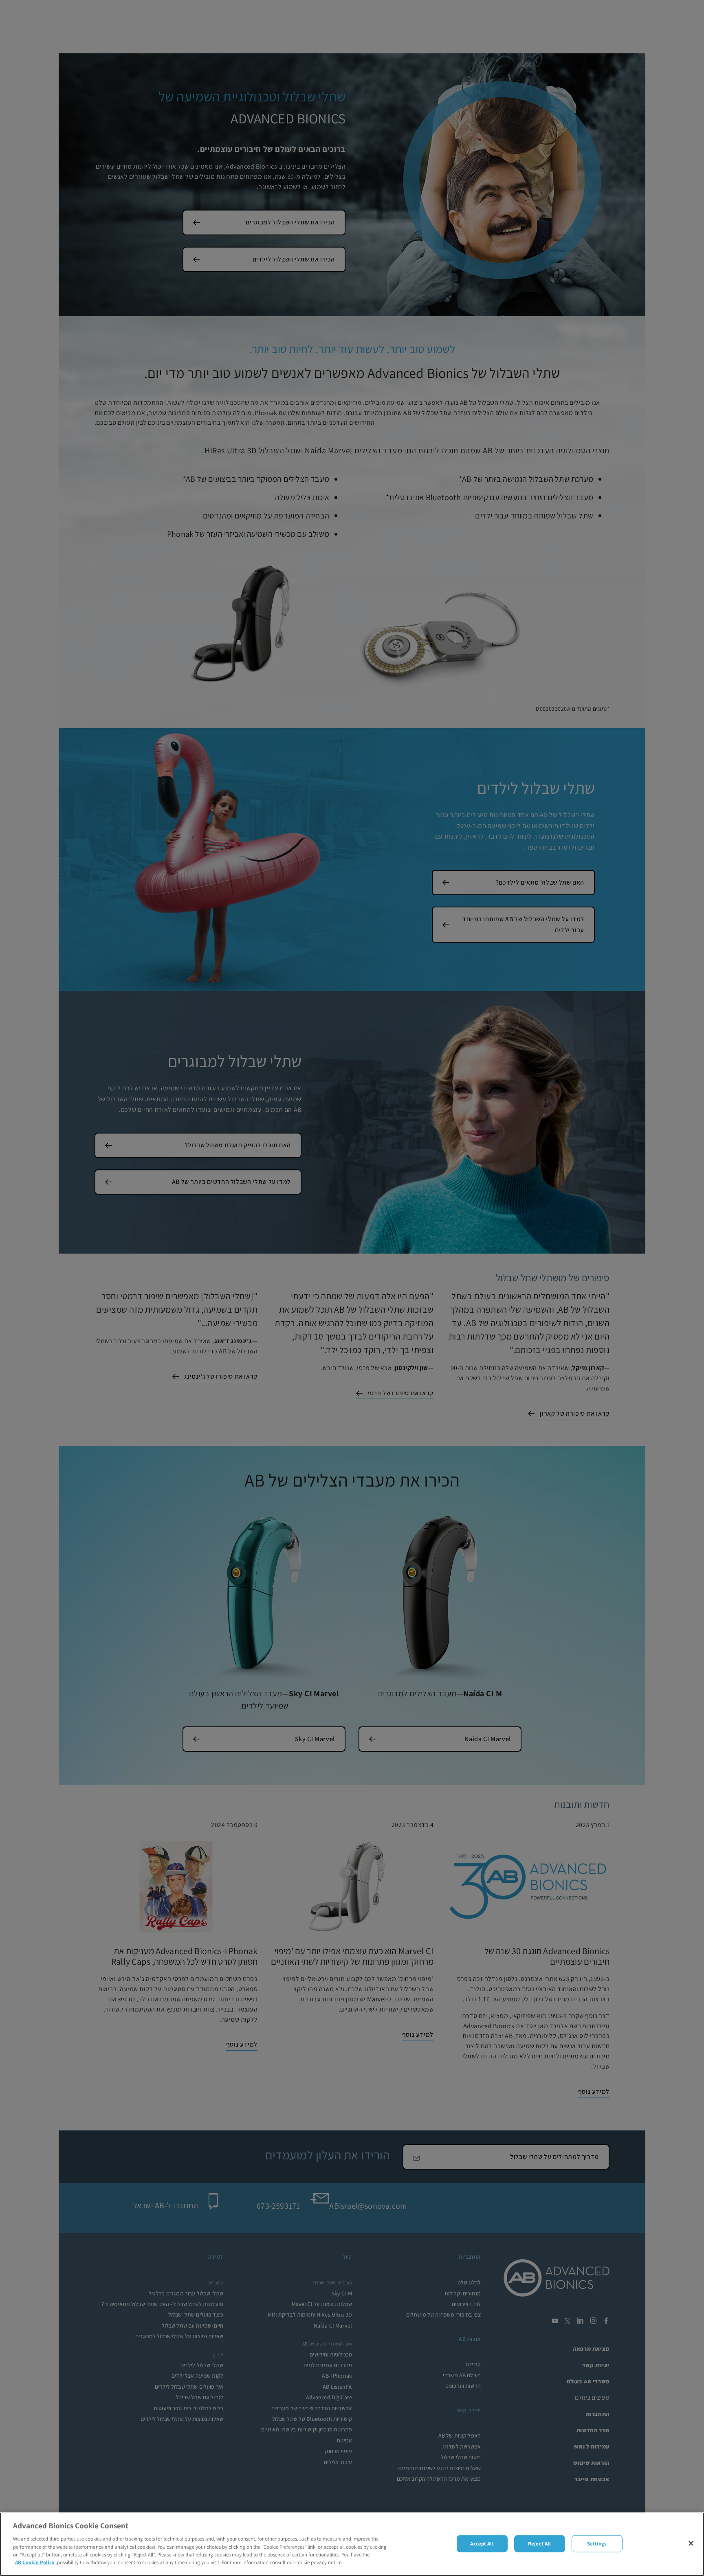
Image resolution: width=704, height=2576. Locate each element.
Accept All (482, 2544)
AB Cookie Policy (35, 2562)
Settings (597, 2544)
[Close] (691, 2543)
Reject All (539, 2544)
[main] (352, 2544)
